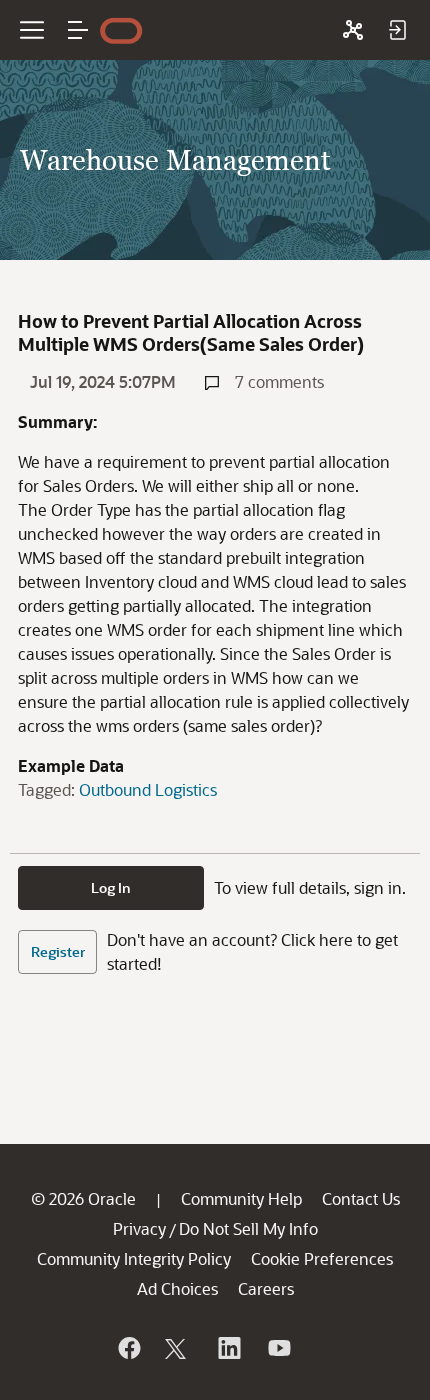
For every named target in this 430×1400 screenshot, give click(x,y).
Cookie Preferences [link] (322, 1258)
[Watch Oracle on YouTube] (278, 1348)
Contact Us (361, 1198)
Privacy (139, 1228)
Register (58, 951)
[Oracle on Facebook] (128, 1348)
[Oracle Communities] (353, 30)
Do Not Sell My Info (248, 1228)
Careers (266, 1288)
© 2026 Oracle (83, 1198)
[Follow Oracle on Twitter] (178, 1348)
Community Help (241, 1198)
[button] (78, 30)
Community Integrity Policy (134, 1258)
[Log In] (397, 30)
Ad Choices (177, 1288)
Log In (111, 887)
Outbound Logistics (148, 789)
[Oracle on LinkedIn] (228, 1348)
